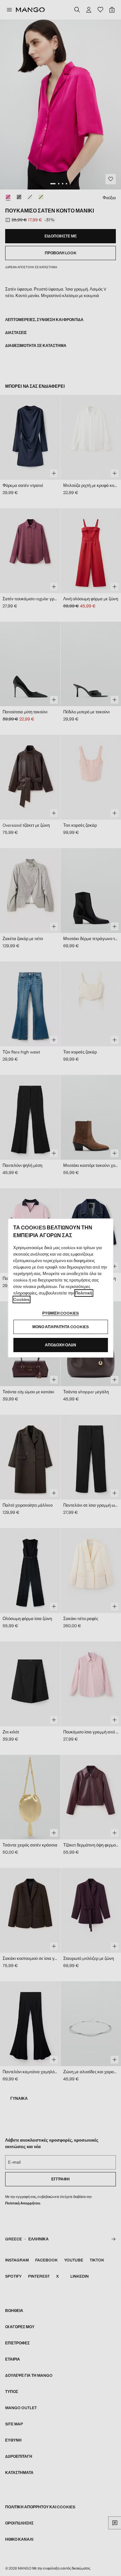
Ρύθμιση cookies (60, 1313)
